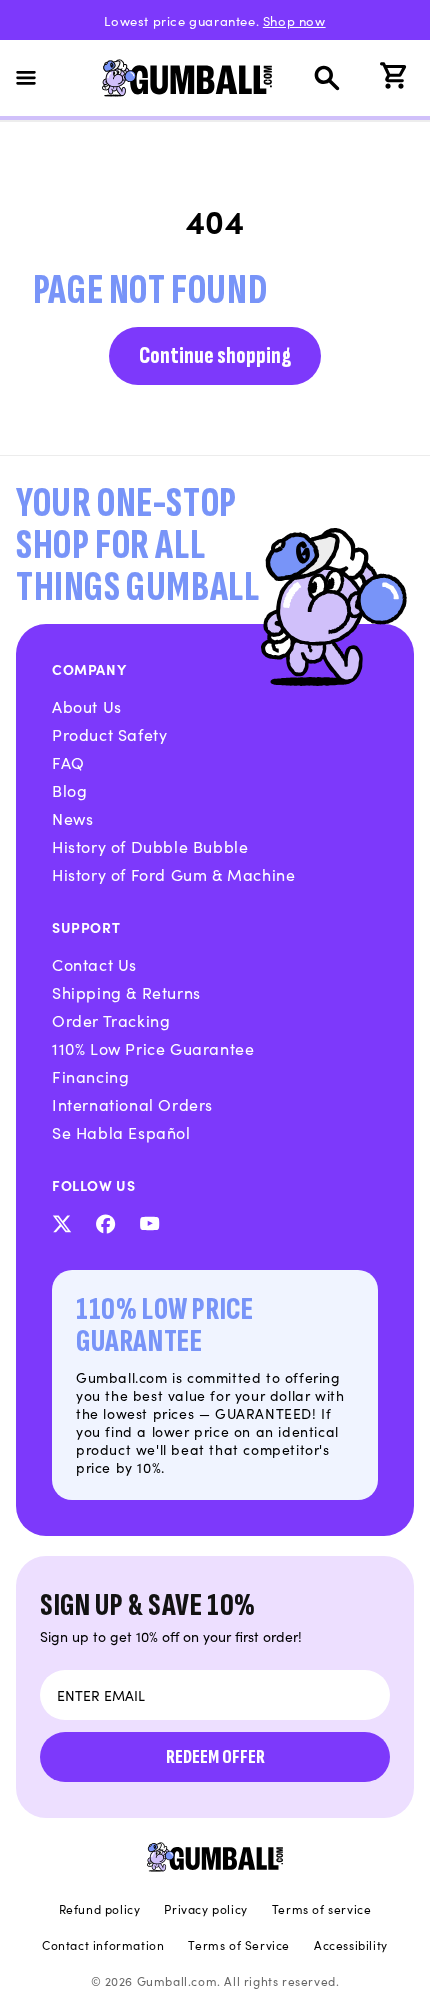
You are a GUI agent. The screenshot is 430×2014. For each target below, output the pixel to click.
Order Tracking (111, 1020)
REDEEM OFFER (215, 1757)
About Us (87, 706)
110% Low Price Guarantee (153, 1048)
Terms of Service (239, 1945)
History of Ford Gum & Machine (173, 874)
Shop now (294, 20)
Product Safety (109, 734)
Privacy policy (205, 1909)
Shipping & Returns (126, 992)
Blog (69, 790)
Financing (90, 1076)
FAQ (68, 762)
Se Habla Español (121, 1132)
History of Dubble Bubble (150, 846)
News (72, 818)
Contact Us (94, 964)
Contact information (103, 1945)
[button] (38, 78)
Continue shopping (215, 355)
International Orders (132, 1104)
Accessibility (351, 1945)
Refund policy (100, 1909)
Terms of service (322, 1909)
